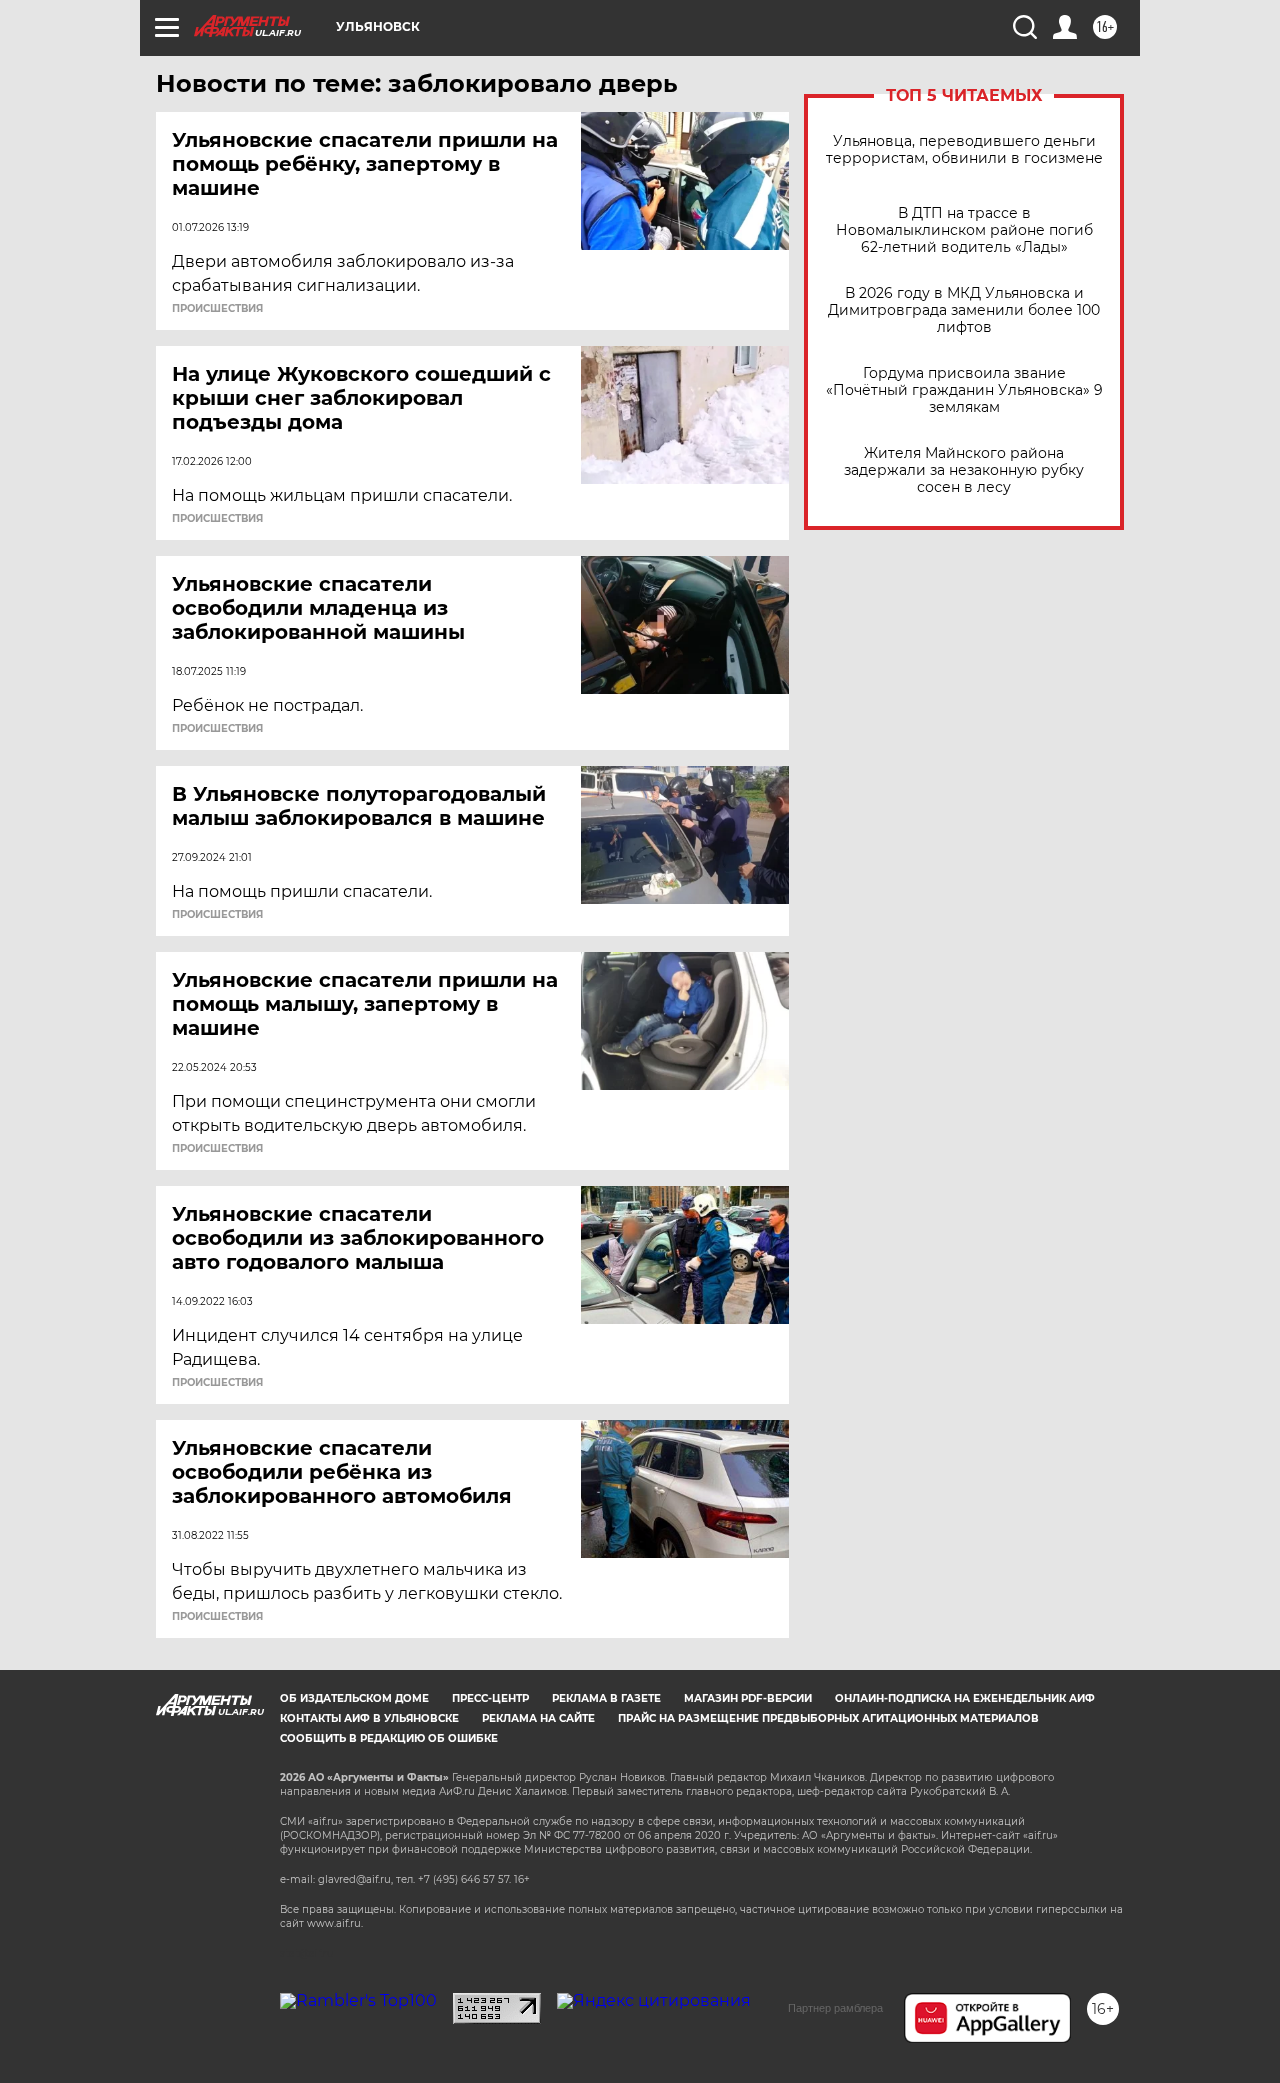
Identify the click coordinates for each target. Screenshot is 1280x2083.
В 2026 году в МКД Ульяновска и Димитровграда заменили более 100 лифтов (964, 310)
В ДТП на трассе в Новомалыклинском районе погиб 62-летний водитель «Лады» (964, 230)
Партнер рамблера (835, 2008)
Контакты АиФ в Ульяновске (369, 1718)
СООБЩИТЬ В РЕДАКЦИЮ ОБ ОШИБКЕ (389, 1738)
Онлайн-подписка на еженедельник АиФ (965, 1698)
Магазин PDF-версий (748, 1698)
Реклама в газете (606, 1698)
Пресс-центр (490, 1698)
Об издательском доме (354, 1698)
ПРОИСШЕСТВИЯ (217, 309)
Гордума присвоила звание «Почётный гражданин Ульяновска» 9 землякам (964, 390)
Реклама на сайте (538, 1718)
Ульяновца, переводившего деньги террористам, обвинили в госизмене (964, 150)
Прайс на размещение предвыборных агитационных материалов (828, 1718)
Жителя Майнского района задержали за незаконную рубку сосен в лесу (964, 470)
